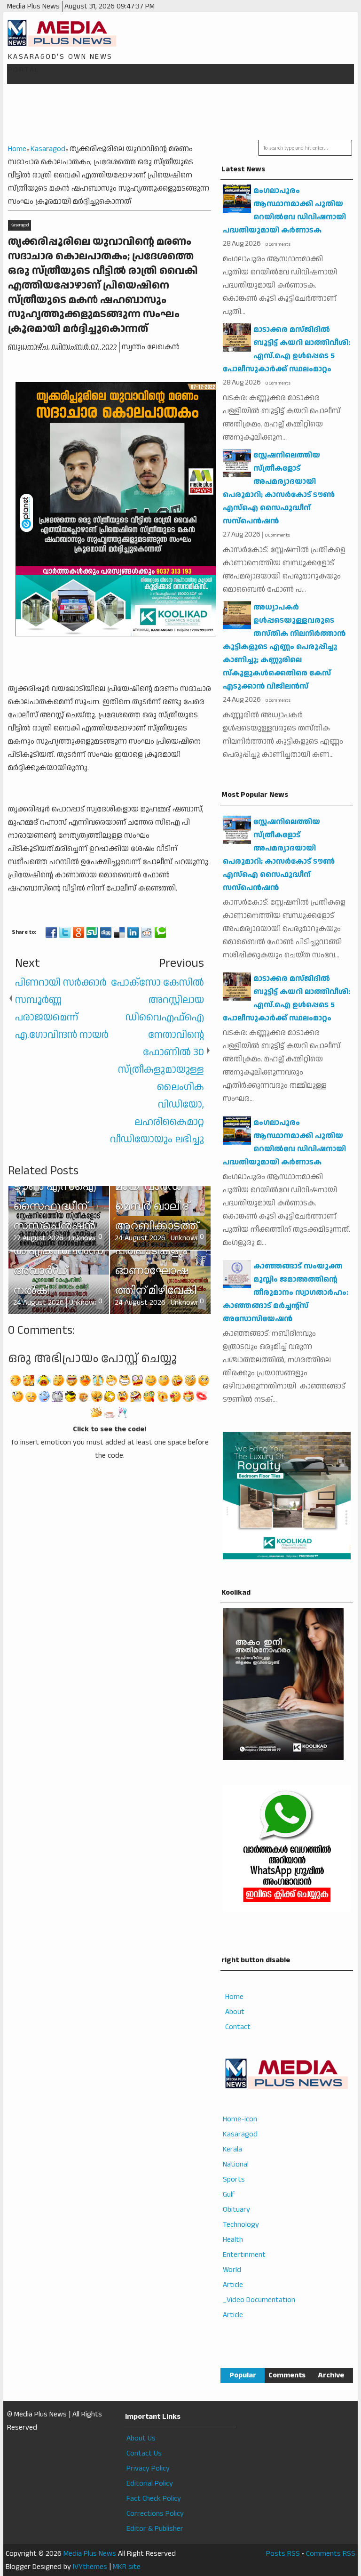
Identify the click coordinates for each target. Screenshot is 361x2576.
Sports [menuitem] (234, 2179)
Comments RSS (331, 2554)
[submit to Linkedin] (133, 932)
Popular (243, 2375)
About (235, 2012)
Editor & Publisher (155, 2529)
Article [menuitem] (233, 2285)
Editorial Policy (150, 2484)
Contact (238, 2027)
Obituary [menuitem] (236, 2210)
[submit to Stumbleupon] (92, 932)
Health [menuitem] (233, 2240)
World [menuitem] (232, 2270)
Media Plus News (90, 2554)
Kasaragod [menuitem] (240, 2134)
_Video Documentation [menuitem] (259, 2300)
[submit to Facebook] (51, 932)
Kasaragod (20, 225)
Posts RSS (283, 2554)
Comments (287, 2375)
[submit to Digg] (106, 932)
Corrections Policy (155, 2514)
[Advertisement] (182, 112)
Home (234, 1997)
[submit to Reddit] (147, 932)
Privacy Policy (148, 2468)
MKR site (127, 2567)
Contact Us (144, 2453)
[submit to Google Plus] (78, 932)
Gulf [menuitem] (229, 2195)
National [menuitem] (236, 2164)
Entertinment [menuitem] (244, 2255)
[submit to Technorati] (160, 932)
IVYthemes (90, 2567)
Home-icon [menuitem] (240, 2119)
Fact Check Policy (154, 2499)
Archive (331, 2375)
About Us (141, 2438)
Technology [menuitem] (241, 2225)
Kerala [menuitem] (232, 2149)
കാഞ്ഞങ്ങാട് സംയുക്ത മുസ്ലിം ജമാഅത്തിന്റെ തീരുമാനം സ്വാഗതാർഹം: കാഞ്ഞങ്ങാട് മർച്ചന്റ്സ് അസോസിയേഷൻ (286, 1293)
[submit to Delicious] (119, 932)
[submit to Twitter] (65, 932)
